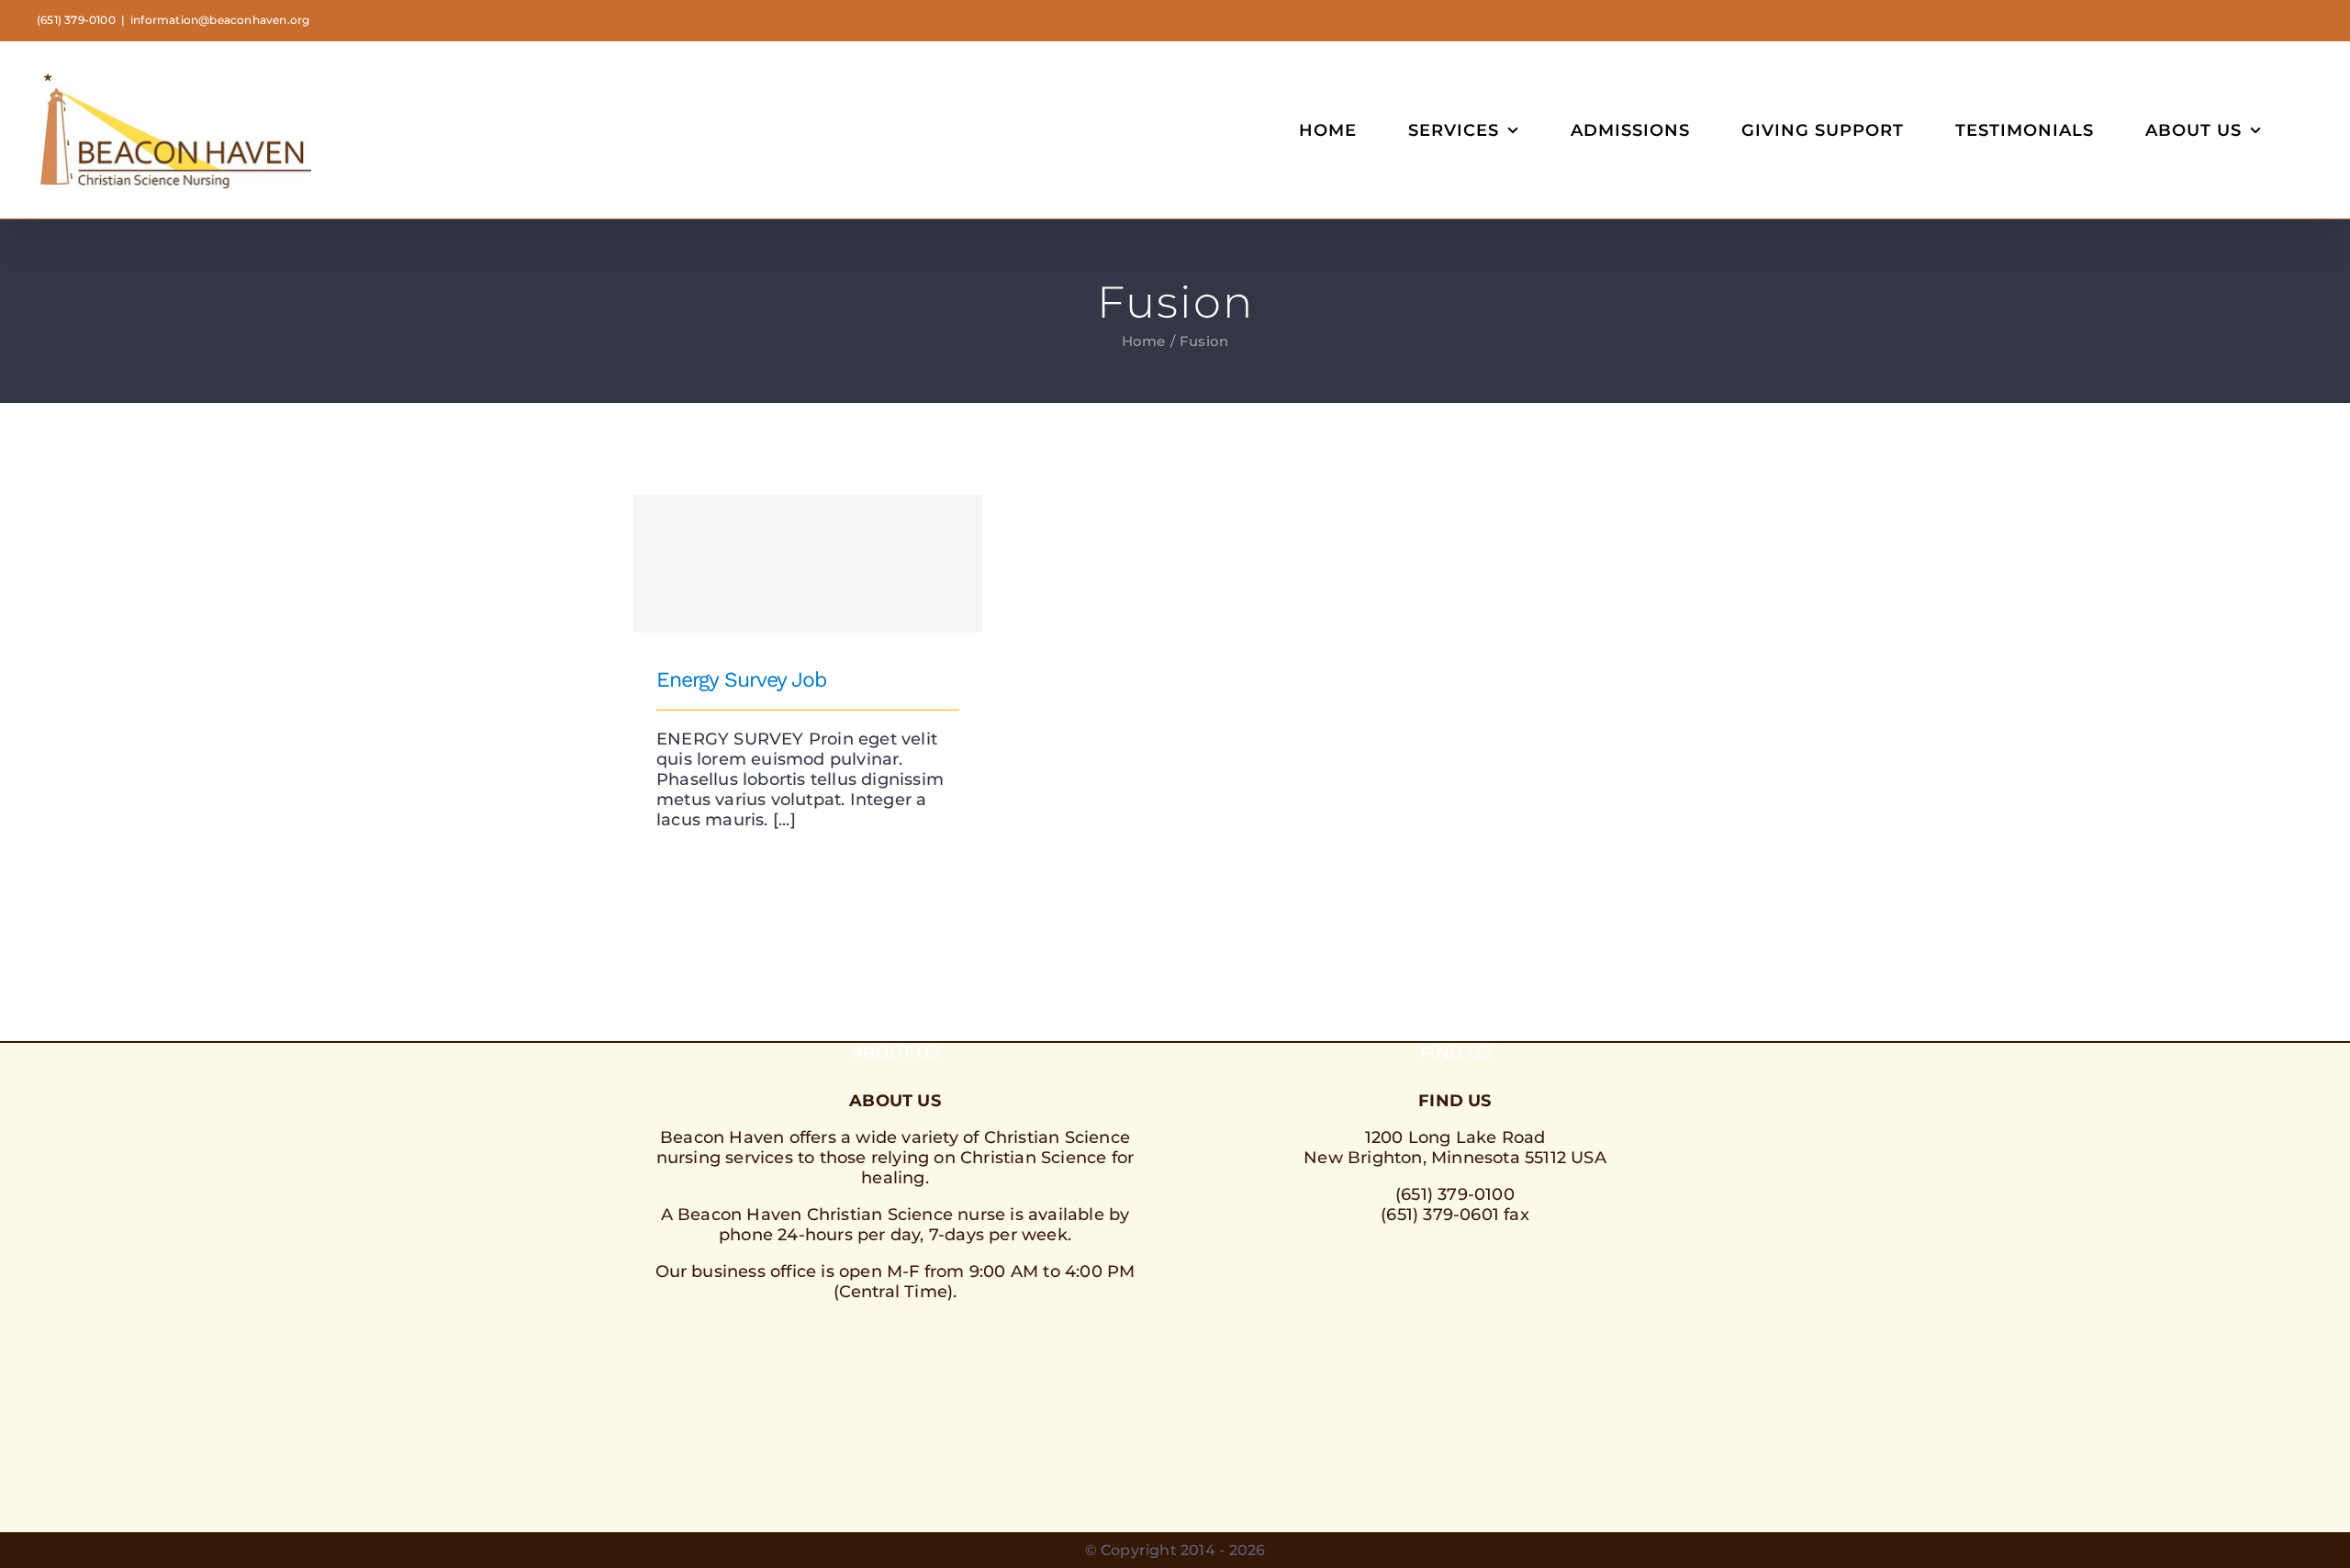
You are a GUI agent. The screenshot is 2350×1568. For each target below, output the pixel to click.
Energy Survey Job (808, 547)
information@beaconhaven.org (220, 20)
